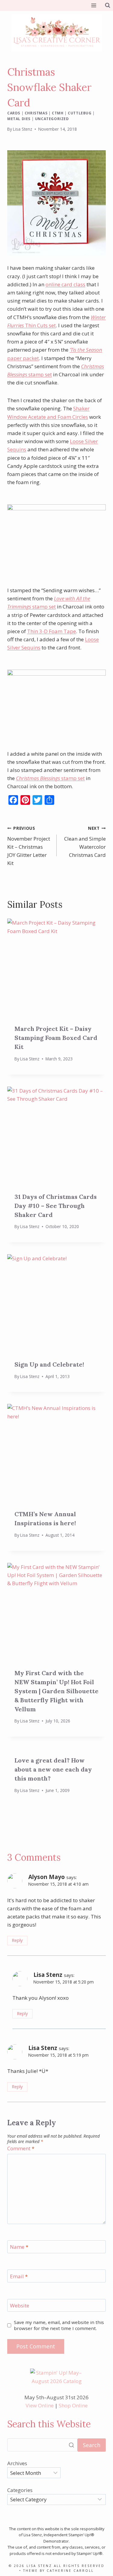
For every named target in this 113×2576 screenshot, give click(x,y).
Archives (17, 2463)
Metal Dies (19, 119)
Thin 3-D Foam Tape (52, 631)
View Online (40, 2405)
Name (19, 2247)
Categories (20, 2490)
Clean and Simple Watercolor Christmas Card (85, 842)
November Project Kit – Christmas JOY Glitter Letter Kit (29, 846)
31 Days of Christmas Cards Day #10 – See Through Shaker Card (56, 1206)
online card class (65, 284)
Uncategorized (52, 119)
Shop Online (73, 2405)
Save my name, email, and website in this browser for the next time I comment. (59, 2325)
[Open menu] (94, 5)
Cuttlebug (80, 113)
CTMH (58, 113)
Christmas (36, 113)
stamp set (50, 778)
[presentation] (56, 968)
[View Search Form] (108, 5)
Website (20, 2306)
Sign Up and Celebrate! (49, 1364)
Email (19, 2276)
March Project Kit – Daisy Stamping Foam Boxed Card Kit (56, 1038)
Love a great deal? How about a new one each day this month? (53, 1769)
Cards (14, 113)
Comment (21, 2148)
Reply (17, 1940)
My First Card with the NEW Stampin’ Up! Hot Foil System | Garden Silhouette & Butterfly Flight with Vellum (56, 1691)
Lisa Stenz (23, 129)
